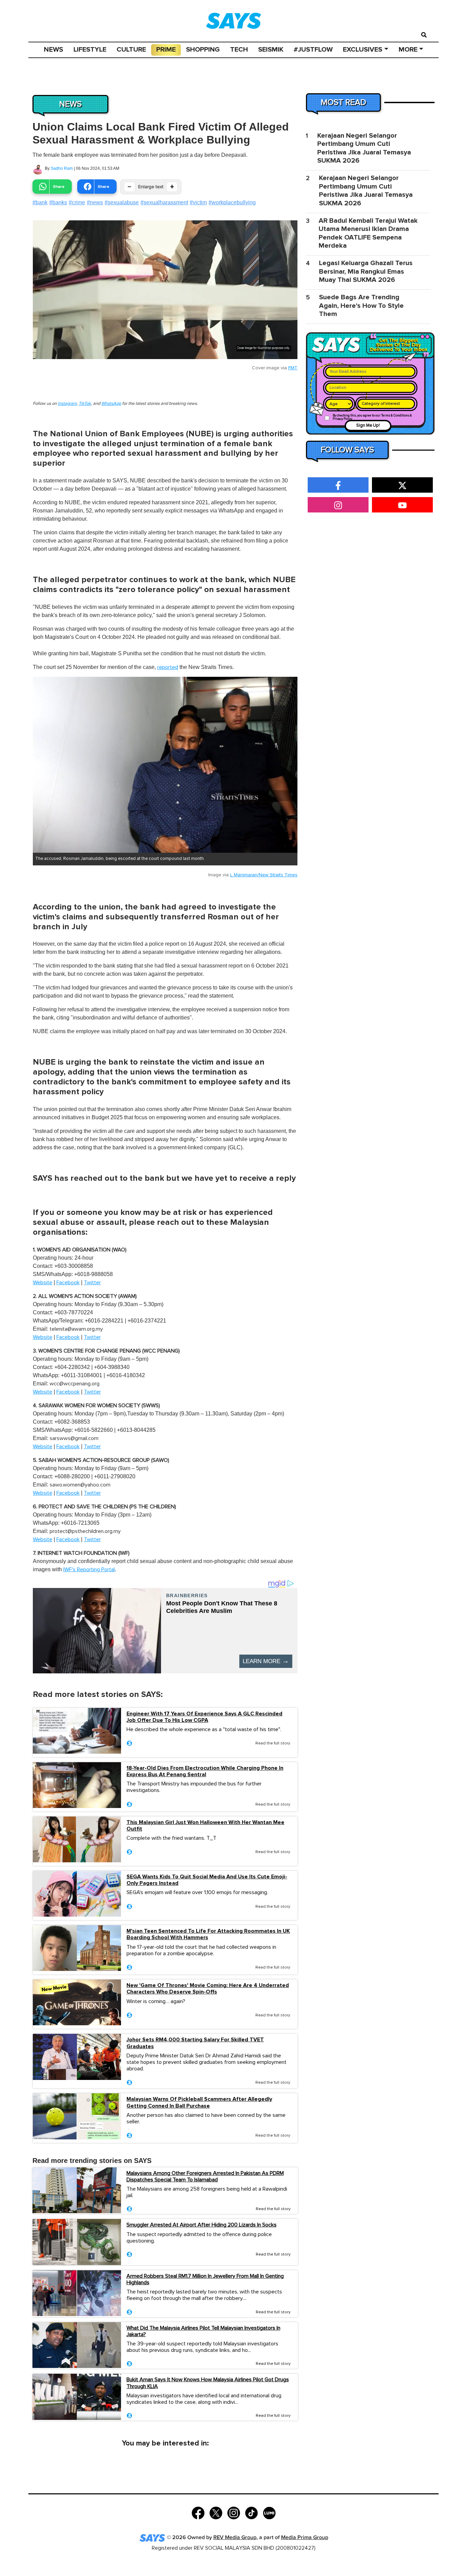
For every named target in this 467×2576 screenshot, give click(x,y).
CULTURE (131, 50)
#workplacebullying (232, 202)
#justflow (313, 50)
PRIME (166, 50)
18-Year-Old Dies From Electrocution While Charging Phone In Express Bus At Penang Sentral (205, 1771)
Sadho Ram (62, 168)
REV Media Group (235, 2538)
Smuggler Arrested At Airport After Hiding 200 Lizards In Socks (202, 2225)
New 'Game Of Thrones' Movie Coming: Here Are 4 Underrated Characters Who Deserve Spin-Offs (208, 1989)
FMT (293, 368)
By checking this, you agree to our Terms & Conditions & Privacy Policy (372, 417)
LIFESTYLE (90, 50)
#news (95, 202)
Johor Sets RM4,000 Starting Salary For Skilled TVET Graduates (195, 2043)
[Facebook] (198, 2512)
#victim (198, 202)
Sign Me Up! (368, 426)
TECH (239, 50)
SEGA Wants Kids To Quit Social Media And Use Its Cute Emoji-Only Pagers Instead (207, 1880)
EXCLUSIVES (363, 50)
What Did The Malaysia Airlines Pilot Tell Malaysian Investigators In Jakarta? (203, 2331)
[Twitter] (216, 2512)
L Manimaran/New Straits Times (264, 875)
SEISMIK (271, 50)
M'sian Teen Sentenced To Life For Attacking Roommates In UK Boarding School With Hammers (208, 1934)
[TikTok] (251, 2512)
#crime (77, 202)
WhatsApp (111, 404)
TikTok (85, 404)
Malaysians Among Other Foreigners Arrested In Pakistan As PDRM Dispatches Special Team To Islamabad (205, 2176)
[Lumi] (269, 2512)
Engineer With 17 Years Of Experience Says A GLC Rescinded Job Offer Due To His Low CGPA (204, 1717)
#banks (58, 202)
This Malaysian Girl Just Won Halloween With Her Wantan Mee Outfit (205, 1826)
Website (43, 1283)
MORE (408, 50)
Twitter (92, 1283)
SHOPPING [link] (203, 50)
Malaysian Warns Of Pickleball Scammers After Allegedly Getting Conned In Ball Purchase (199, 2102)
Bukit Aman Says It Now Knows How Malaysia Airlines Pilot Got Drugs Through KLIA (208, 2383)
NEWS (54, 50)
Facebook (68, 1283)
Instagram (67, 404)
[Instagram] (234, 2512)
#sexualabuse (122, 202)
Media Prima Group (305, 2538)
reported (168, 667)
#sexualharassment (164, 202)
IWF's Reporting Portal (89, 1570)
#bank (40, 202)
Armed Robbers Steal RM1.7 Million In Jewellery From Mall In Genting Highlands (205, 2279)
